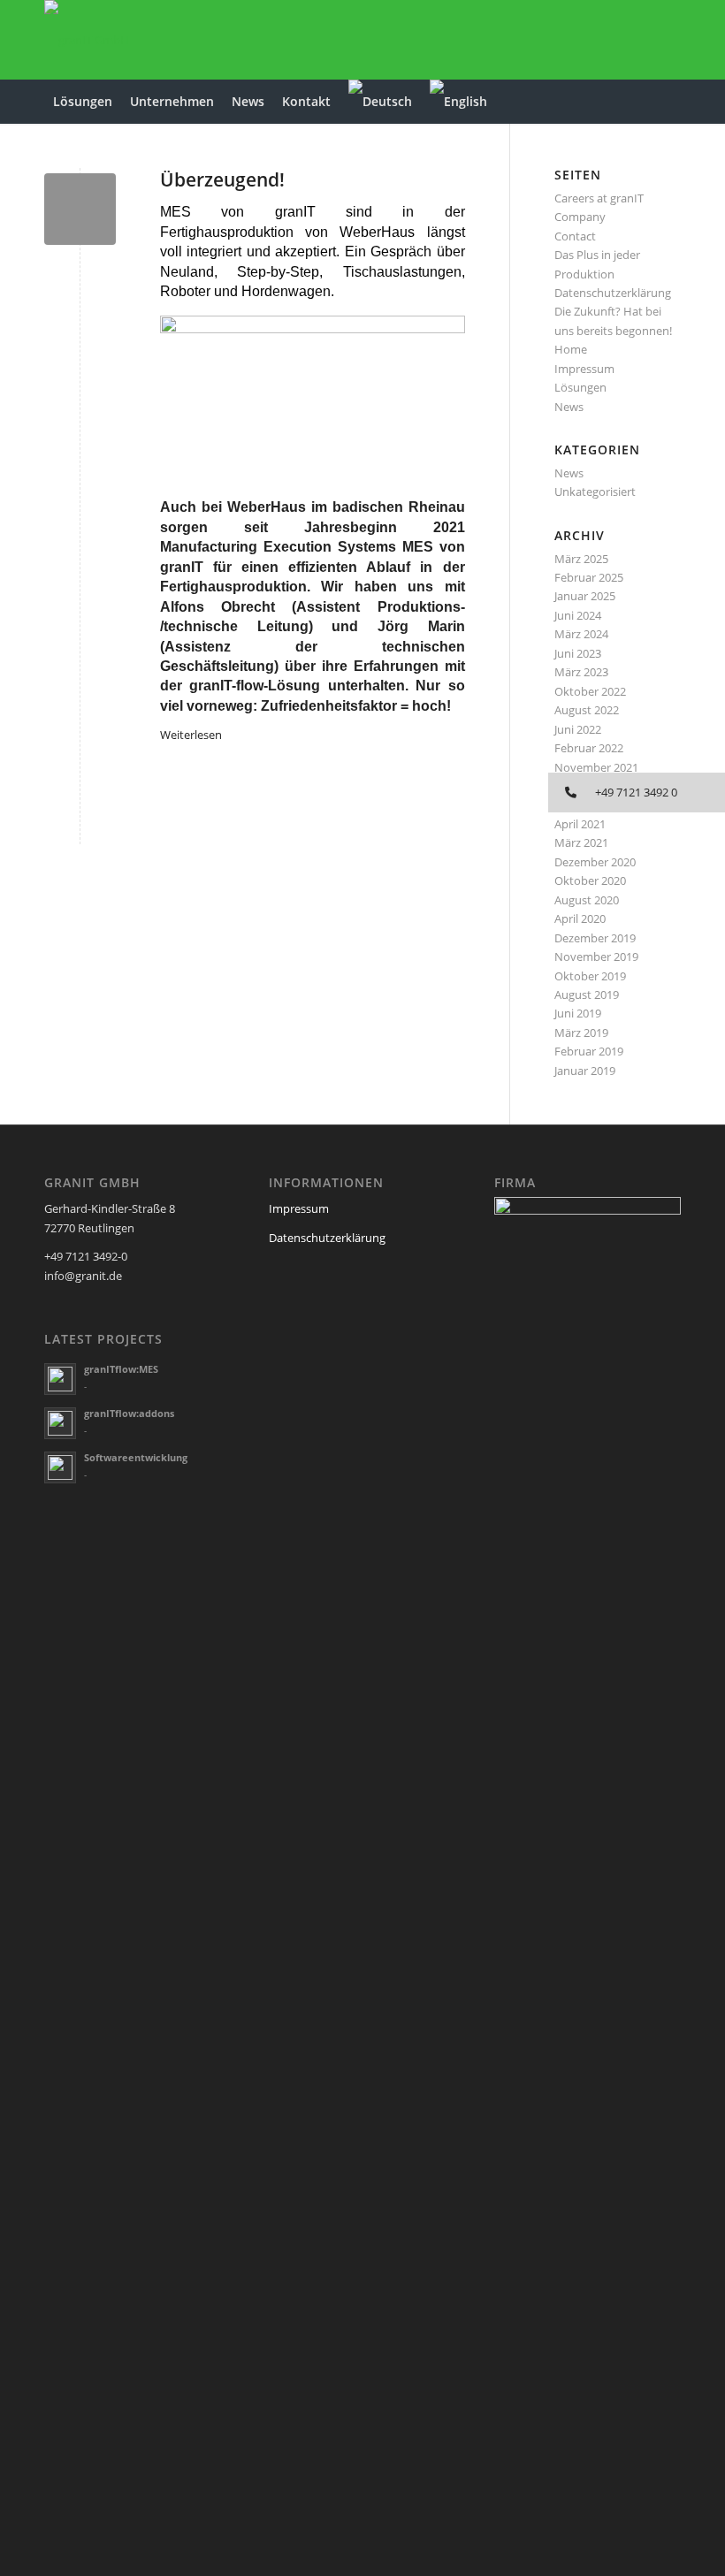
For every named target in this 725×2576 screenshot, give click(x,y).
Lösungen (580, 387)
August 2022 (587, 710)
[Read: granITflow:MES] (60, 1379)
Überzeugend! (222, 179)
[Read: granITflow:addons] (60, 1423)
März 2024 (581, 634)
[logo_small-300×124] (87, 40)
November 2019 (596, 956)
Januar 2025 (585, 596)
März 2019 (581, 1033)
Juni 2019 (578, 1013)
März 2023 (581, 672)
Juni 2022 (578, 729)
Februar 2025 (589, 577)
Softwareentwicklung (136, 1457)
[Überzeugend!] (80, 209)
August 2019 (587, 995)
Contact (575, 236)
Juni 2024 (578, 615)
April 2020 (580, 918)
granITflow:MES (121, 1369)
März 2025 (581, 559)
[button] (637, 793)
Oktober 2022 (590, 691)
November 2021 (596, 767)
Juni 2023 (578, 653)
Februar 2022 (589, 748)
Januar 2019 (585, 1071)
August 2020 (587, 900)
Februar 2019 (589, 1051)
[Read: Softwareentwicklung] (60, 1467)
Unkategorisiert (595, 492)
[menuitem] (83, 102)
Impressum (584, 369)
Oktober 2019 (590, 976)
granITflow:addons (129, 1413)
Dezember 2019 (595, 938)
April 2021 (580, 824)
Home (571, 349)
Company (580, 217)
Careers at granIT (599, 198)
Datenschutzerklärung (613, 293)
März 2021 (581, 842)
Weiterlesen (191, 735)
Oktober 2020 (590, 880)
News (569, 407)
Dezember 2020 (595, 862)
